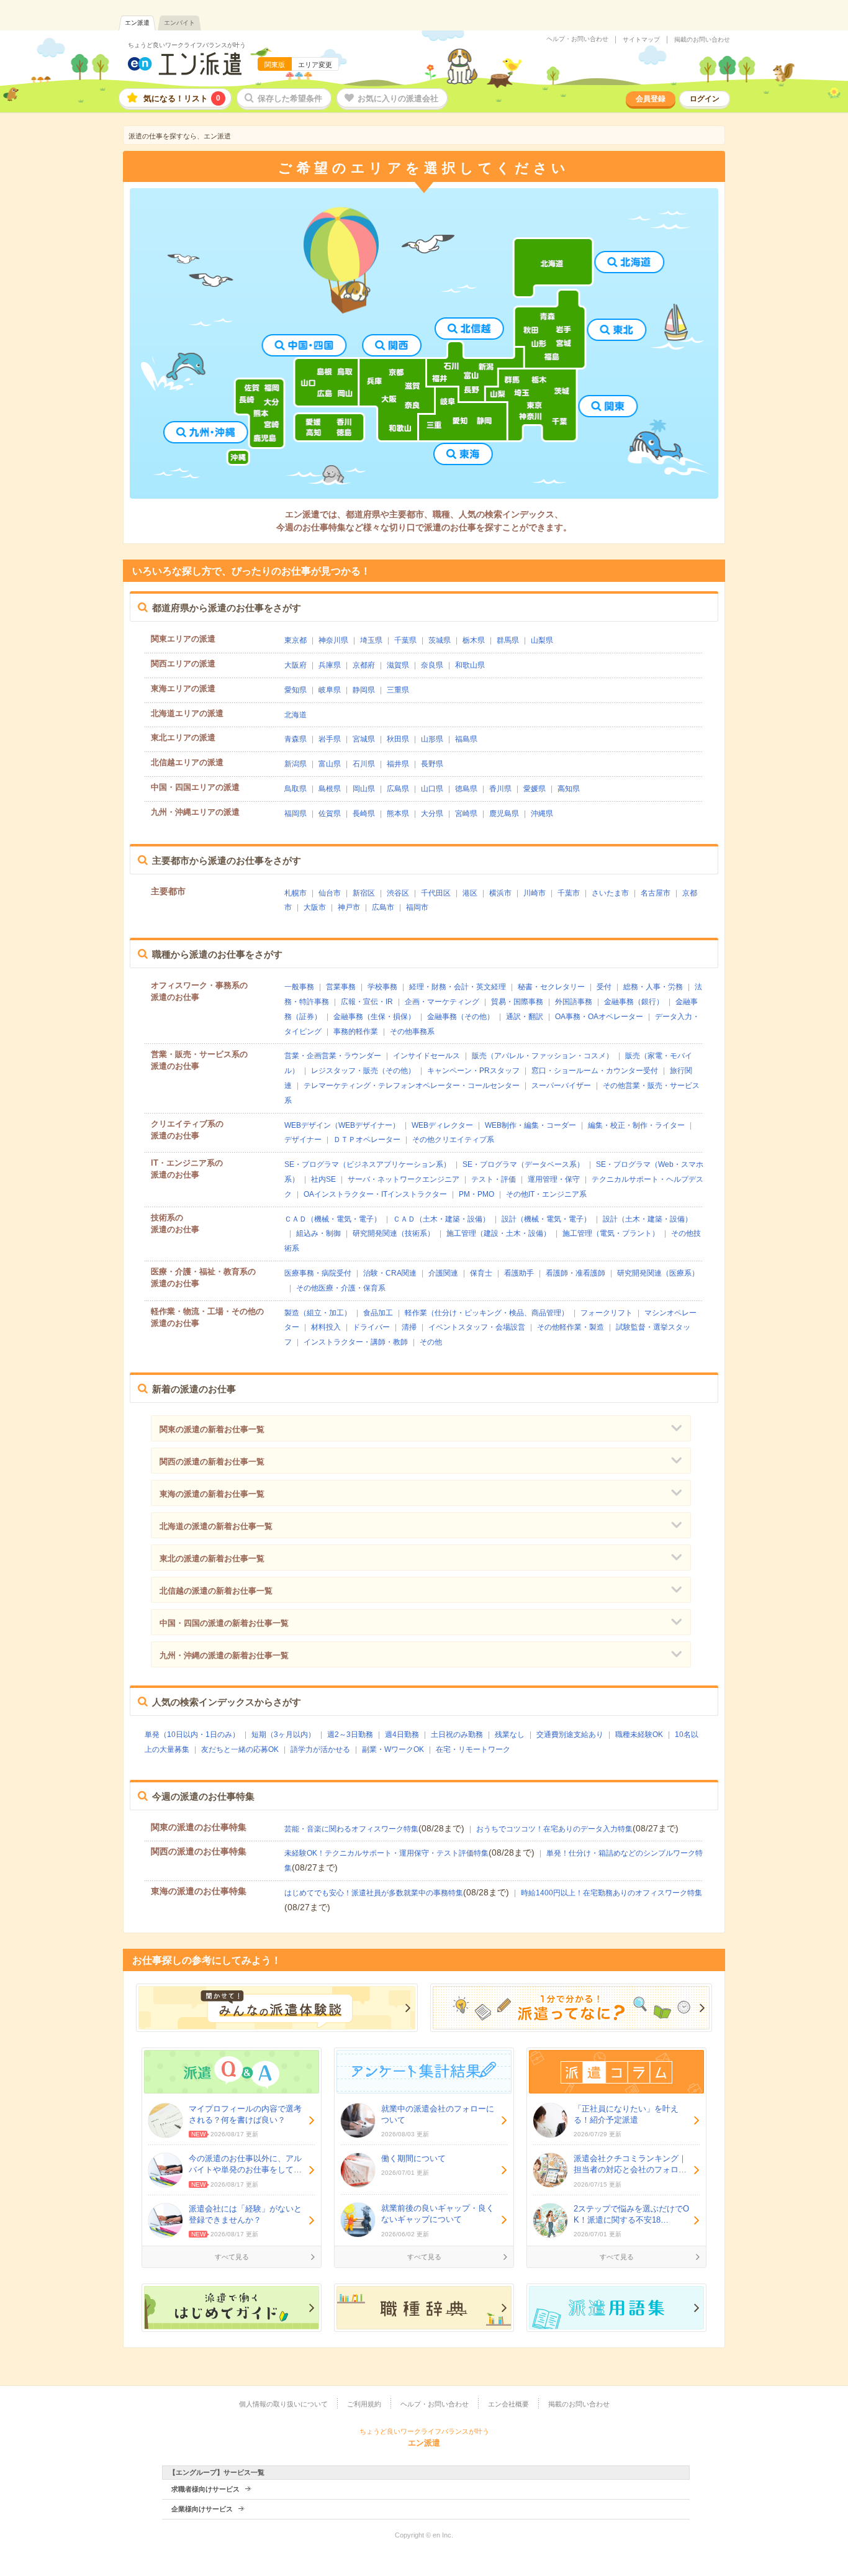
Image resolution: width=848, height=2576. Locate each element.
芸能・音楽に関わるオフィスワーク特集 (351, 1829)
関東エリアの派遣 (183, 639)
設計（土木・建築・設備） (647, 1219)
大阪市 (315, 907)
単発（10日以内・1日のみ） (192, 1735)
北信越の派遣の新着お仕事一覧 (216, 1591)
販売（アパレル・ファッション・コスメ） (543, 1056)
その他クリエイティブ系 (453, 1140)
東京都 (295, 640)
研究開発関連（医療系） (658, 1273)
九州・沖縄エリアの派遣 (195, 812)
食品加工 (378, 1313)
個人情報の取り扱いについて (283, 2404)
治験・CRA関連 (390, 1273)
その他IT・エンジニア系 (546, 1194)
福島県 (466, 739)
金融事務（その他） (461, 1017)
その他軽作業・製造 (571, 1327)
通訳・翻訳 (525, 1017)
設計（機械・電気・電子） (546, 1219)
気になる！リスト (182, 98)
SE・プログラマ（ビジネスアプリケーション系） (368, 1164)
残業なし (510, 1735)
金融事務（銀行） (634, 1002)
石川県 (364, 764)
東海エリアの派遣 (183, 688)
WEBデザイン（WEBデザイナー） (342, 1125)
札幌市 (295, 893)
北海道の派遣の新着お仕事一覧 (216, 1526)
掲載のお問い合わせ (702, 40)
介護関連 (443, 1273)
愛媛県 (535, 789)
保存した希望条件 (290, 98)
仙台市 (330, 893)
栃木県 (474, 640)
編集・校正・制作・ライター (636, 1125)
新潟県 (295, 764)
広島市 (383, 907)
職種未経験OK (639, 1735)
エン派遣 (137, 23)
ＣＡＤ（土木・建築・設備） (441, 1219)
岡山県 (364, 789)
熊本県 (398, 814)
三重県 (398, 690)
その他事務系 (412, 1032)
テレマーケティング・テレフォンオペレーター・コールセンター (412, 1086)
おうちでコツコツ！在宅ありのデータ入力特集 (554, 1829)
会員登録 (651, 99)
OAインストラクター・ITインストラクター (375, 1194)
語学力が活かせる (320, 1749)
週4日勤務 (402, 1735)
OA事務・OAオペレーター (599, 1017)
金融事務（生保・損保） (374, 1017)
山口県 (432, 789)
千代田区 (436, 893)
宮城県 (364, 739)
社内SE (323, 1179)
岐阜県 (330, 690)
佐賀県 (330, 814)
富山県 (330, 764)
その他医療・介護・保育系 (341, 1288)
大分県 (432, 814)
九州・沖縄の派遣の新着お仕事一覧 (224, 1655)
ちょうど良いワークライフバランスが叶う (187, 45)
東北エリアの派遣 (183, 737)
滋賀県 (398, 665)
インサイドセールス (426, 1056)
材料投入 (326, 1327)
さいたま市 (610, 893)
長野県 (432, 764)
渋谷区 (398, 893)
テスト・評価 (494, 1179)
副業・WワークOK (393, 1749)
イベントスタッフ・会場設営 (477, 1327)
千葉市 (569, 893)
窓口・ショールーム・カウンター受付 (595, 1071)
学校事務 (382, 987)
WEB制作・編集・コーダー (530, 1125)
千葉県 (405, 640)
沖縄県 (542, 814)
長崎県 (364, 814)
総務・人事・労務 (653, 987)
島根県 (330, 789)
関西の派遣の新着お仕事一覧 (212, 1462)
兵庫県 (330, 665)
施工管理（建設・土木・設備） (498, 1233)
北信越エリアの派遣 (187, 762)
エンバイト (179, 23)
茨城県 (440, 640)
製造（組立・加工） (318, 1313)
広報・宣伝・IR (367, 1002)
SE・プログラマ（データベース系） (523, 1164)
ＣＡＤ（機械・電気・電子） (333, 1219)
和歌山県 (470, 665)
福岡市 (417, 907)
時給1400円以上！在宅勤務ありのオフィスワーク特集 (611, 1893)
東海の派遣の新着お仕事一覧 (212, 1494)
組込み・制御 (318, 1233)
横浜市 (500, 893)
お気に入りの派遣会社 (398, 98)
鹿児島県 (504, 814)
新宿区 (364, 893)
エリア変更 (315, 65)
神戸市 (349, 907)
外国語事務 (574, 1002)
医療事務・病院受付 (318, 1273)
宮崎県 (466, 814)
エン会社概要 (508, 2404)
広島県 (398, 789)
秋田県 (398, 739)
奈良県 (432, 665)
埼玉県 (371, 640)
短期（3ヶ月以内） (283, 1735)
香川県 (500, 789)
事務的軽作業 (356, 1032)
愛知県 (295, 690)
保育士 (481, 1273)
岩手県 (330, 739)
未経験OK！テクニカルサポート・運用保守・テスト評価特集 (386, 1853)
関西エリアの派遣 (183, 664)
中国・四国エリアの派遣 (195, 787)
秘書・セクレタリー (551, 987)
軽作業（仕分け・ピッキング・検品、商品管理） (487, 1313)
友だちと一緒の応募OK (240, 1749)
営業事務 (341, 987)
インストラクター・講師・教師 (356, 1342)
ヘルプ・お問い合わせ (577, 39)
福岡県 (295, 814)
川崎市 (535, 893)
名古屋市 (656, 893)
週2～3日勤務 (350, 1735)
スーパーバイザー (561, 1086)
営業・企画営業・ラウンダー (333, 1056)
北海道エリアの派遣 (187, 713)
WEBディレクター (442, 1125)
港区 (470, 893)
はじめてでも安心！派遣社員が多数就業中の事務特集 (374, 1893)
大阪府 (295, 665)
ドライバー (371, 1327)
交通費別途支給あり (570, 1735)
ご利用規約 (364, 2404)
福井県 (398, 764)
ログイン (705, 99)
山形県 (432, 739)
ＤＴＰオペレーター (367, 1140)
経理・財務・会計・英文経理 (458, 987)
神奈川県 (333, 640)
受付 (604, 987)
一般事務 (299, 987)
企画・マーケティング (442, 1002)
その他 (431, 1342)
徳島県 (466, 789)
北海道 (295, 715)
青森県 (295, 739)
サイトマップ (641, 40)
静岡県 (364, 690)
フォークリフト (607, 1313)
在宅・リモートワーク (473, 1749)
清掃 (409, 1327)
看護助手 (519, 1273)
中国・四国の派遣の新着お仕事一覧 (224, 1623)
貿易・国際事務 (517, 1002)
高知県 (569, 789)
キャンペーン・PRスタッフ (473, 1071)
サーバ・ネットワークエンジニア (404, 1179)
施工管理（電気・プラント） (611, 1233)
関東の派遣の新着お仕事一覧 (212, 1429)
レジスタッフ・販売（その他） (363, 1071)
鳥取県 (295, 789)
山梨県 (542, 640)
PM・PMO (476, 1194)
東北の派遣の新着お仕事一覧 (212, 1558)
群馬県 (508, 640)
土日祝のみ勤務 (457, 1735)
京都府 (364, 665)
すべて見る (232, 2257)
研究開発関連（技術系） (394, 1233)
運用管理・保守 (554, 1179)
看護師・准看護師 (575, 1273)
